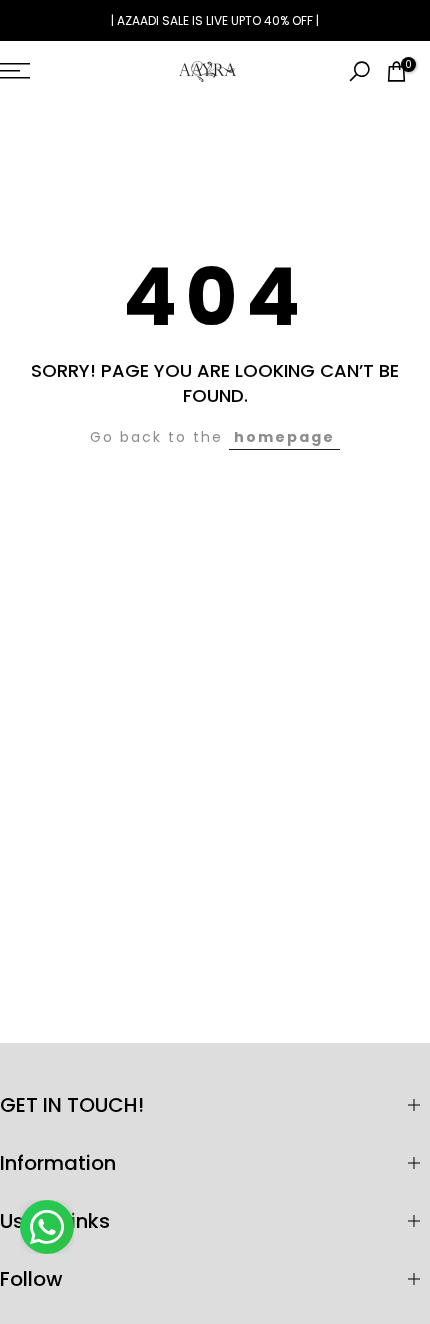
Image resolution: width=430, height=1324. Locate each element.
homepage (284, 437)
